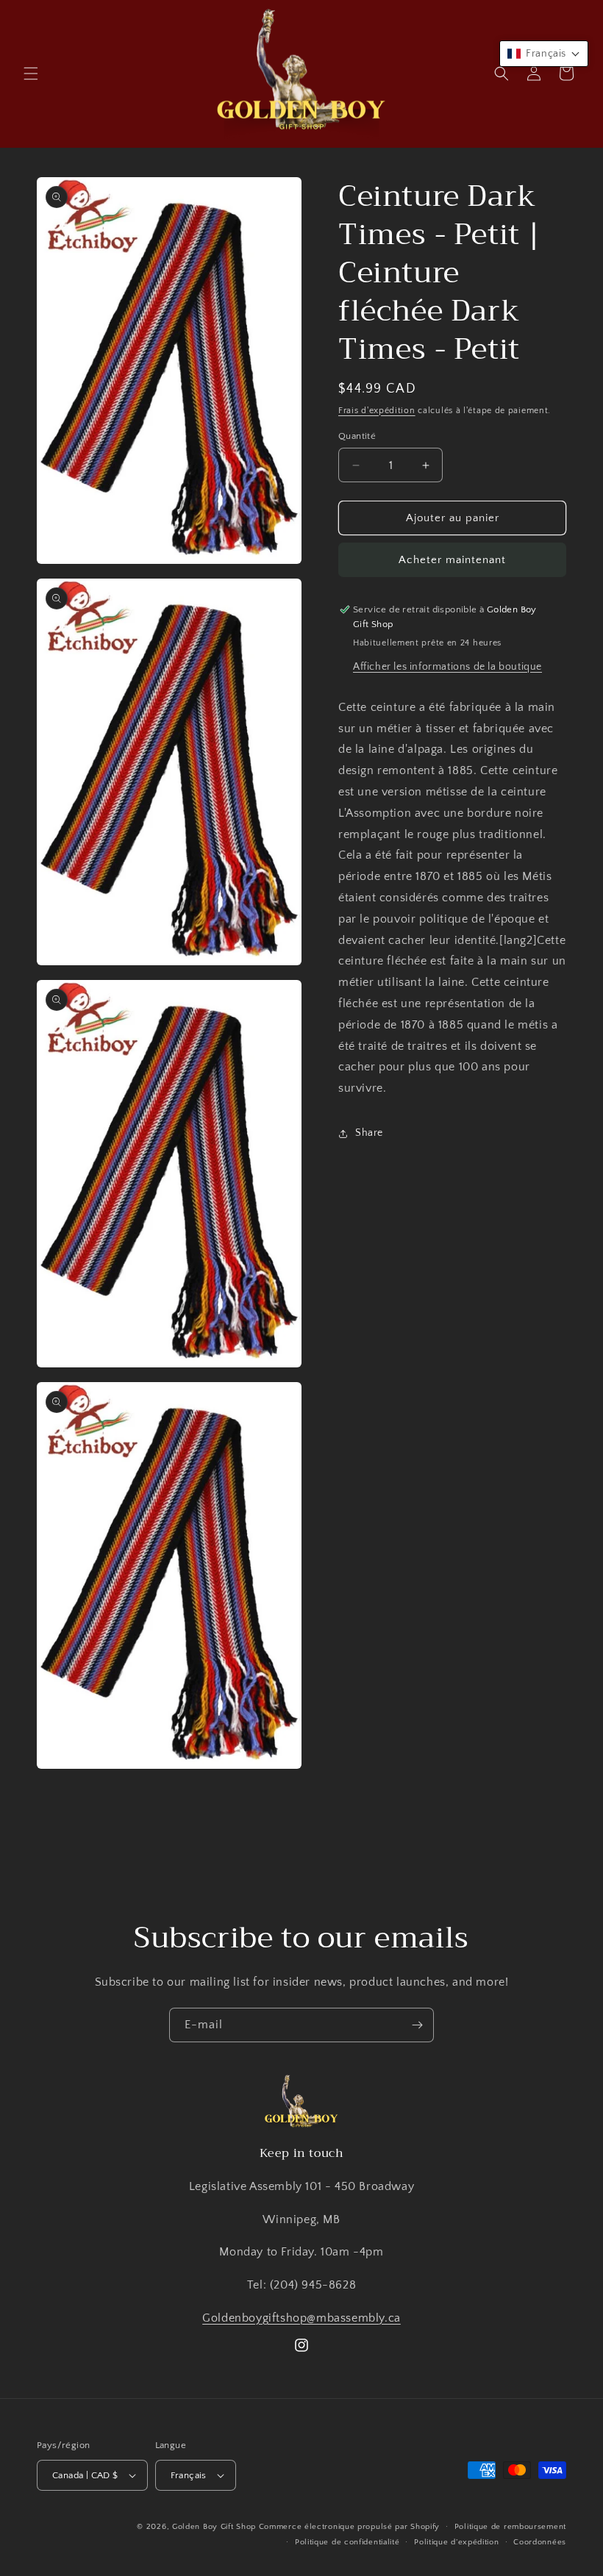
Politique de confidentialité (347, 2542)
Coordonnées (540, 2542)
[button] (31, 74)
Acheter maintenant (452, 560)
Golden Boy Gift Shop (214, 2527)
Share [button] (369, 1133)
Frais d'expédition (377, 411)
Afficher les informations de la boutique (447, 667)
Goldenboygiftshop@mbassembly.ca (301, 2318)
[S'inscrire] (417, 2025)
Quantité (357, 436)
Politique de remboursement (510, 2527)
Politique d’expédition (456, 2542)
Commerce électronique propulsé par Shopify (349, 2527)
